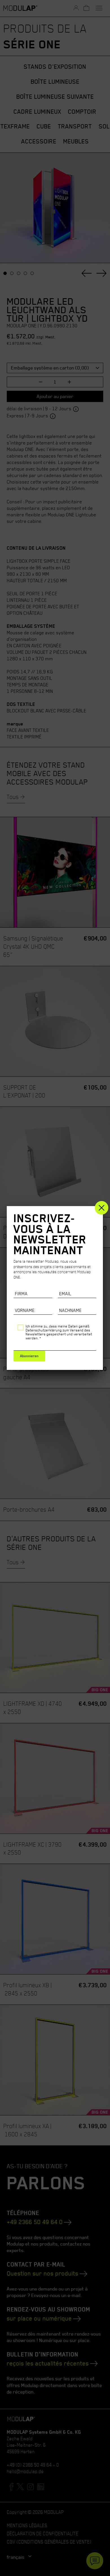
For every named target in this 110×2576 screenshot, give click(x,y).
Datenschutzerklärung (44, 1330)
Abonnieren (29, 1356)
